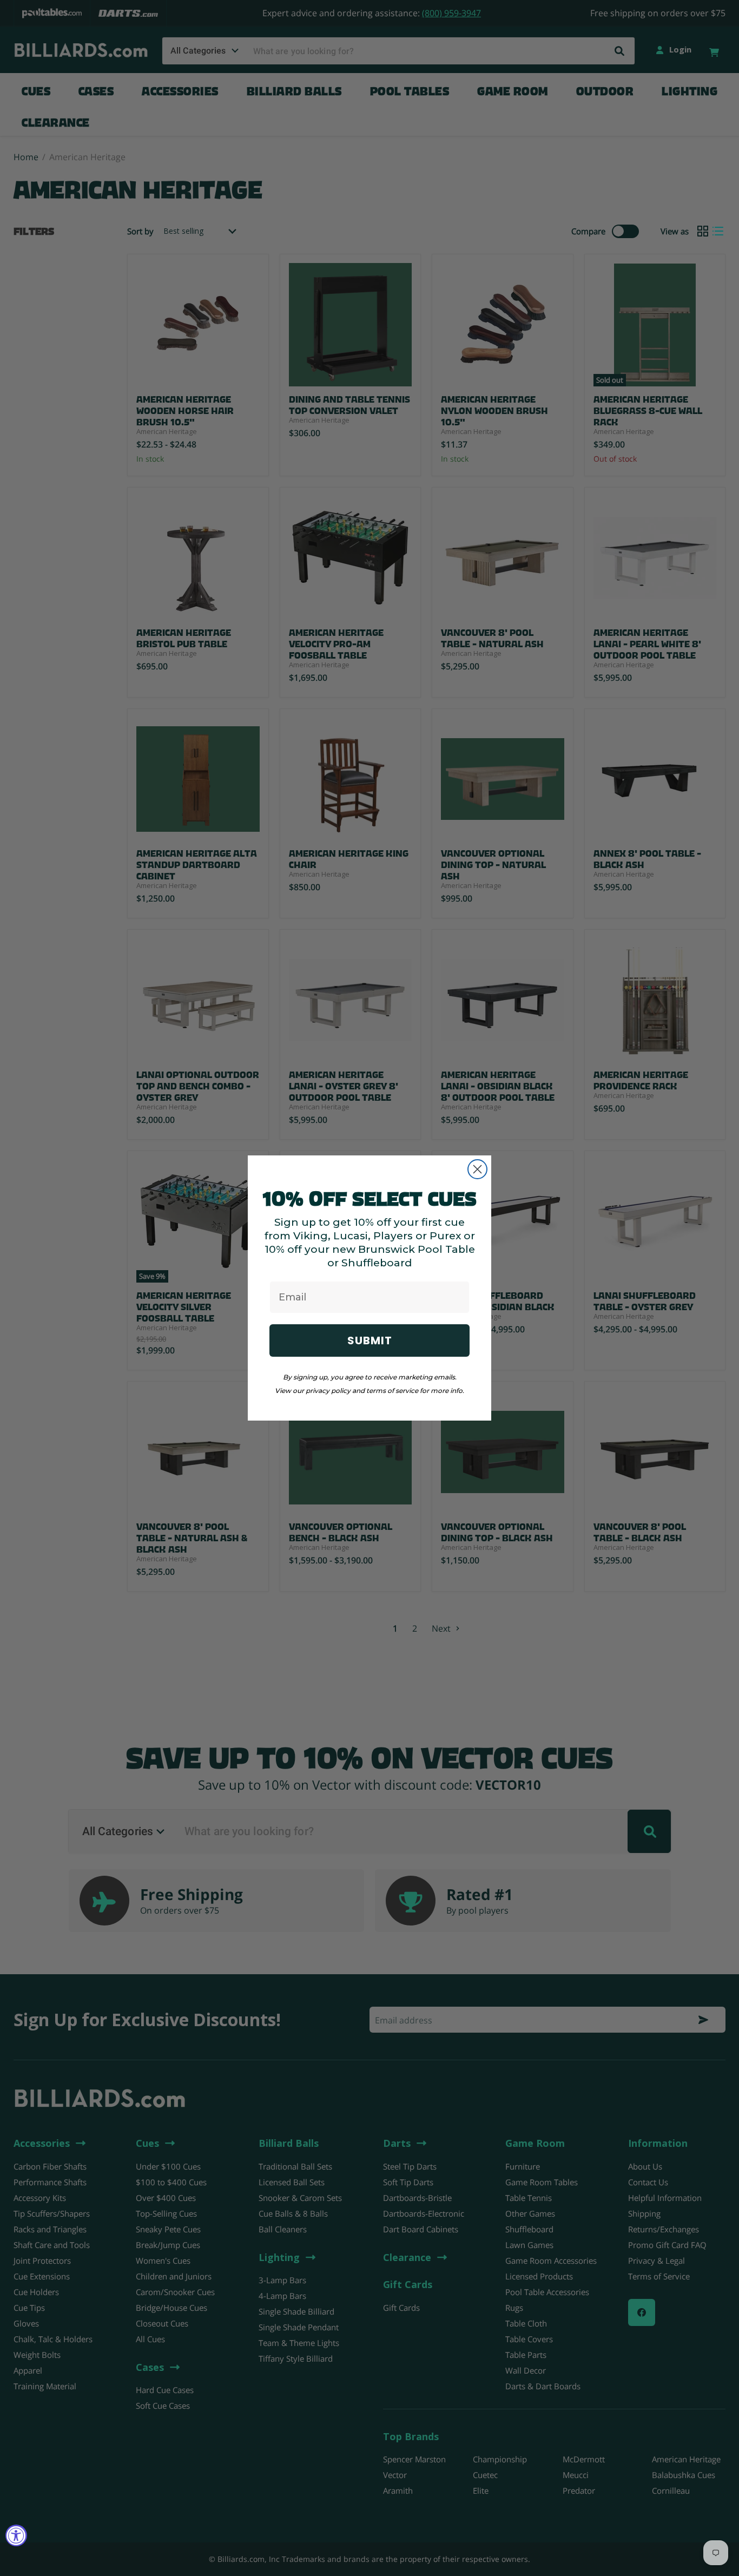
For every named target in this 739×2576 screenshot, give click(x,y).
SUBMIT (370, 1340)
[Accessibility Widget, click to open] (16, 2535)
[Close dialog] (477, 1169)
